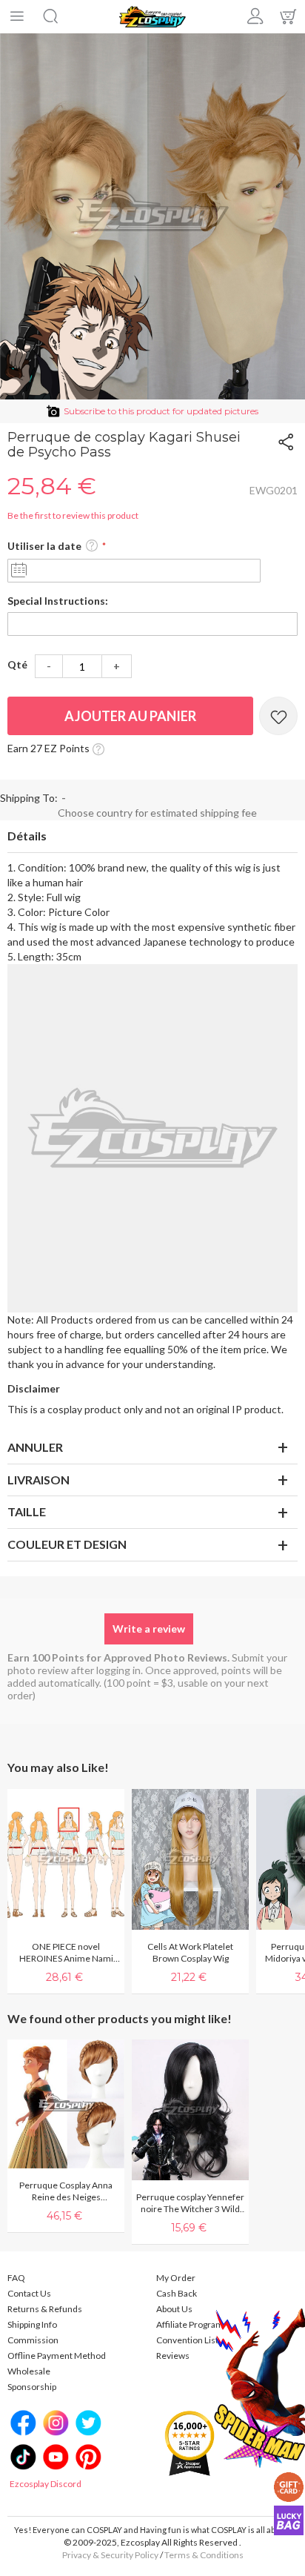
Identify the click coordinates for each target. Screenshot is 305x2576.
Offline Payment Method (57, 2356)
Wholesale (29, 2371)
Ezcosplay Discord (46, 2484)
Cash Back (177, 2293)
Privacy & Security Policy (110, 2555)
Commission (33, 2340)
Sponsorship (32, 2387)
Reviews (173, 2356)
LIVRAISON (38, 1480)
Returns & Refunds (45, 2309)
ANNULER (35, 1447)
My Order (176, 2278)
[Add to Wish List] (278, 716)
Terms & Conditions (204, 2555)
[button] (92, 546)
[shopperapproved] (190, 2442)
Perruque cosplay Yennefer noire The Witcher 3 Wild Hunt (190, 2203)
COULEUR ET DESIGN (67, 1544)
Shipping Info (32, 2324)
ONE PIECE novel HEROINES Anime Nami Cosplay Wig (66, 1953)
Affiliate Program (190, 2324)
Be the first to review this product (73, 515)
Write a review (149, 1629)
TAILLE (27, 1511)
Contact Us (29, 2293)
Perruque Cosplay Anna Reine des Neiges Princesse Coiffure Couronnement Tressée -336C (66, 2191)
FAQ (16, 2278)
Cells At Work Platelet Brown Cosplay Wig (190, 1952)
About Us (174, 2309)
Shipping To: (29, 798)
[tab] (152, 837)
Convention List (187, 2340)
